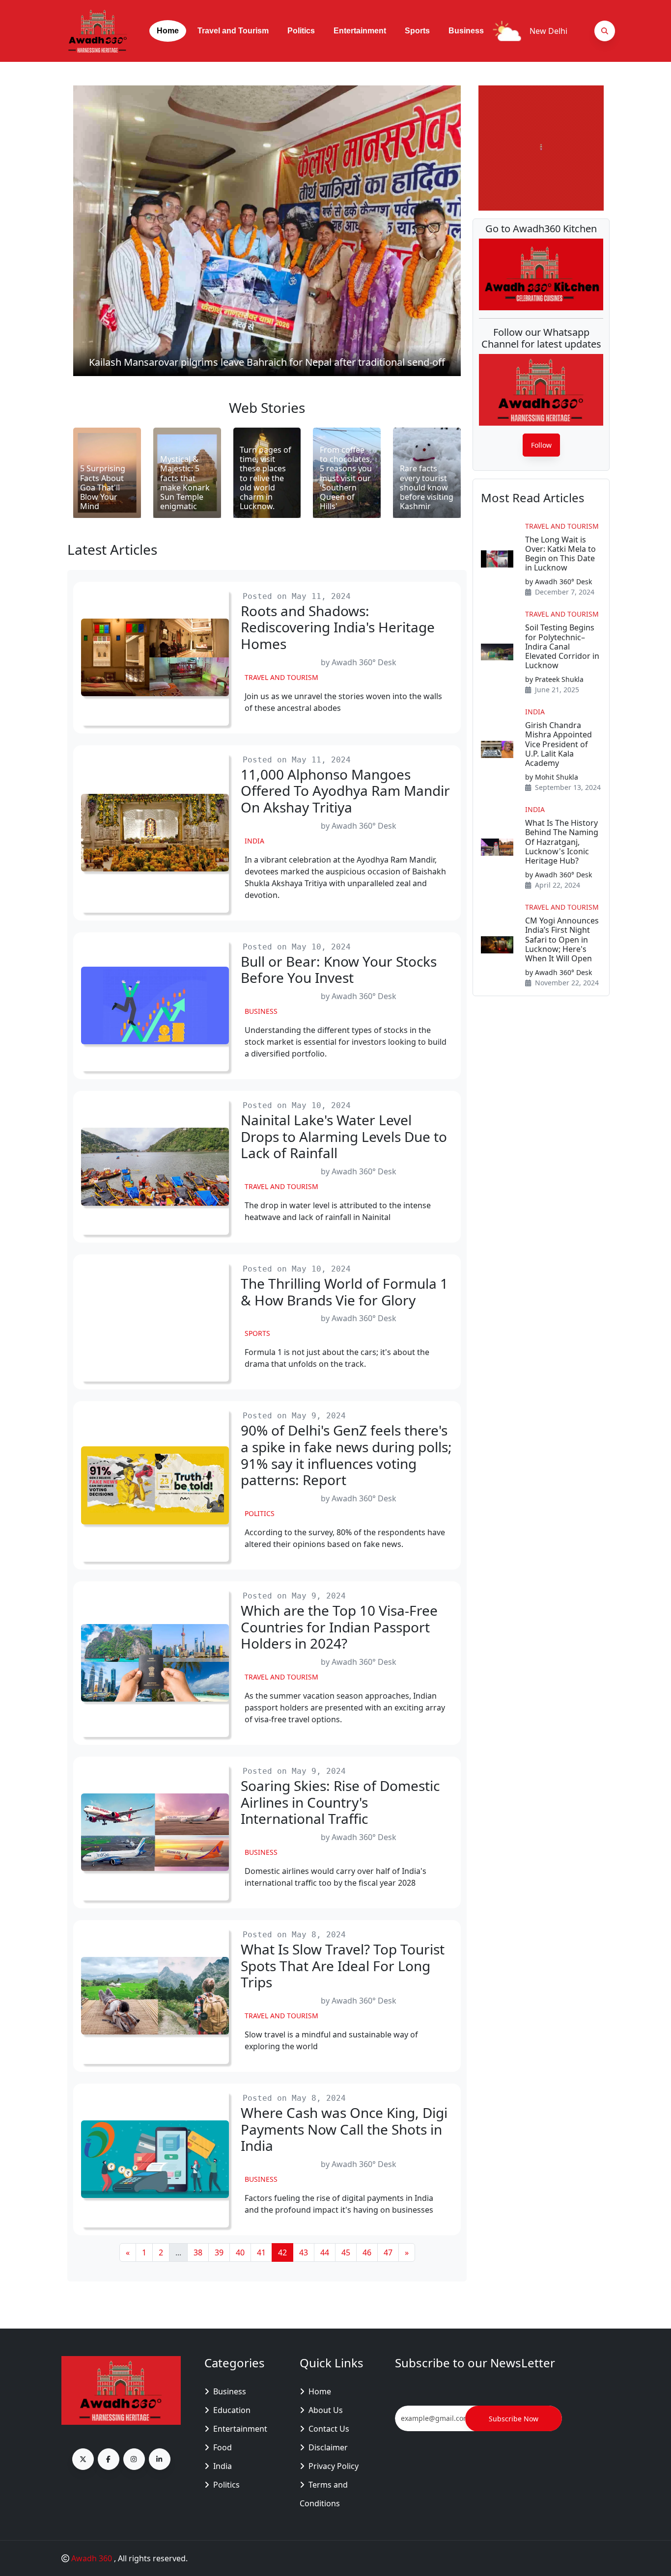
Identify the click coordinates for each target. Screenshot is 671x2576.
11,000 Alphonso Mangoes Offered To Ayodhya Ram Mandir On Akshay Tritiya (345, 791)
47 (388, 2252)
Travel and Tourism (233, 31)
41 (261, 2252)
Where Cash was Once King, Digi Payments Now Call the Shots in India (344, 2129)
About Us (326, 2410)
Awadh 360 (93, 2558)
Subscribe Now (514, 2419)
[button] (267, 231)
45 (346, 2252)
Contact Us (329, 2429)
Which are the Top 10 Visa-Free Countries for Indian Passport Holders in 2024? (339, 1627)
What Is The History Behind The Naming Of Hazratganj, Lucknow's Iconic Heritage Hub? (562, 842)
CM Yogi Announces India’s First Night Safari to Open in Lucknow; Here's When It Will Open (562, 940)
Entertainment (360, 31)
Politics (301, 31)
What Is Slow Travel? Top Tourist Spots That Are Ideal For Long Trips (343, 1966)
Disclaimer (328, 2447)
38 (198, 2252)
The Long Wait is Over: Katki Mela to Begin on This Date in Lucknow (560, 554)
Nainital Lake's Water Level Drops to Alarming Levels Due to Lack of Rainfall (344, 1137)
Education (232, 2410)
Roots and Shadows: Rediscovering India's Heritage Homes (338, 628)
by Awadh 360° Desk (359, 662)
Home (168, 31)
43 (304, 2252)
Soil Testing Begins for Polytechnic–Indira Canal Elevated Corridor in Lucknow (562, 647)
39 (219, 2252)
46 (367, 2252)
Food (223, 2447)
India (254, 841)
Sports (417, 31)
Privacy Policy (334, 2466)
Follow (541, 445)
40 (240, 2252)
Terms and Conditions (324, 2494)
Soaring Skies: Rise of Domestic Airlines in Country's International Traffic (340, 1803)
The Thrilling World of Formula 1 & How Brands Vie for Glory (344, 1292)
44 (325, 2252)
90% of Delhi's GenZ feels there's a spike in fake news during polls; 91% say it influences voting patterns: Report (346, 1455)
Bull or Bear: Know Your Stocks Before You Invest (339, 970)
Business (466, 31)
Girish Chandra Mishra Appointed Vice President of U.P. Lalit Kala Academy (559, 744)
